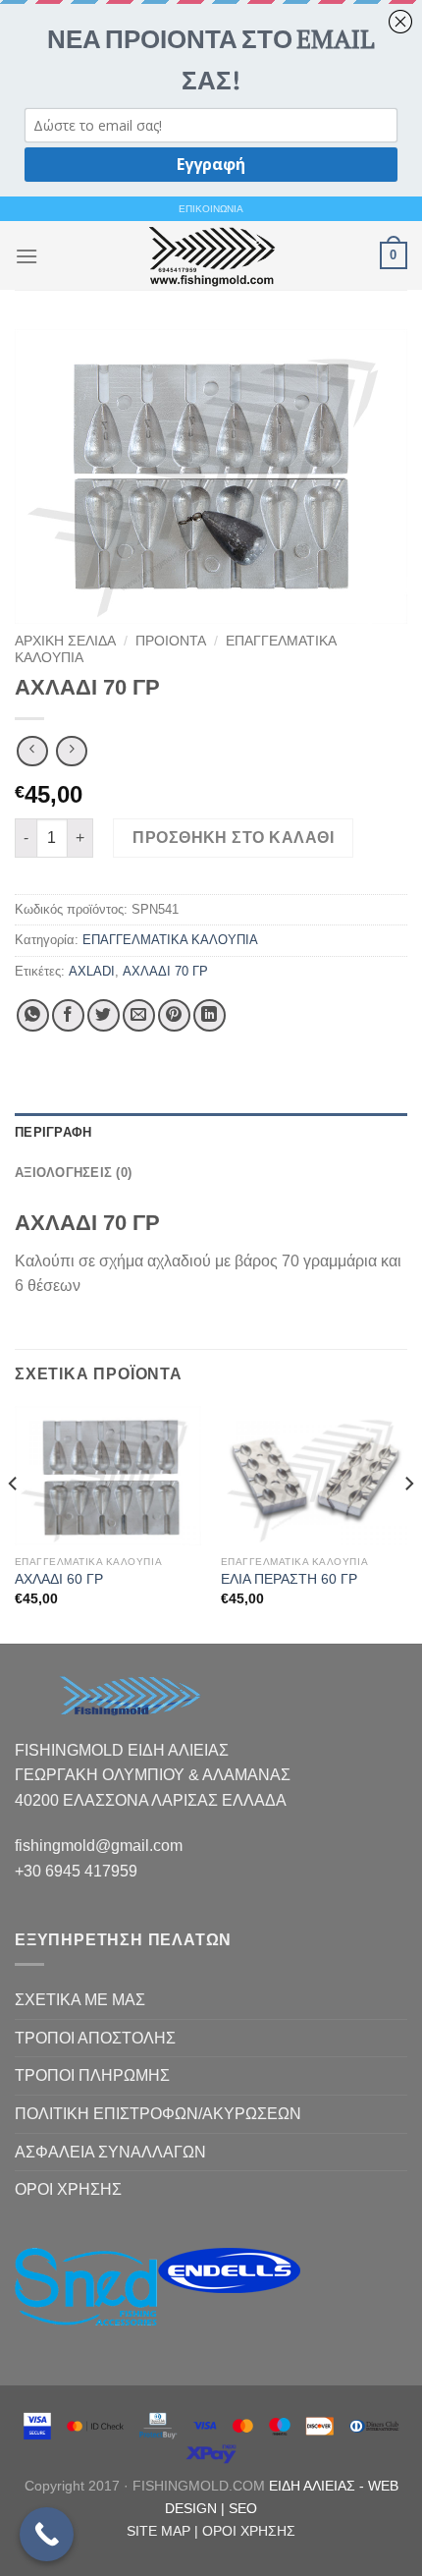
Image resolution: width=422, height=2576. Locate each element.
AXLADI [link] (92, 971)
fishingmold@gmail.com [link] (99, 1846)
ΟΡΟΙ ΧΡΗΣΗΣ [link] (68, 2189)
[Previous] (14, 1523)
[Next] (408, 1523)
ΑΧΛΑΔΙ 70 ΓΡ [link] (165, 971)
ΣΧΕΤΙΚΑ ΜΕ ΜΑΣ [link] (80, 2000)
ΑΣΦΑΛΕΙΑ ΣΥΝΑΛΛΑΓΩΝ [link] (110, 2152)
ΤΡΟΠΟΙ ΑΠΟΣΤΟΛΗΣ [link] (95, 2038)
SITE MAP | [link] (164, 2531)
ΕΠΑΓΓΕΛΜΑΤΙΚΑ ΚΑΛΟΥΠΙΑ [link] (170, 940)
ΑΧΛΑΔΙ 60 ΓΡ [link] (59, 1579)
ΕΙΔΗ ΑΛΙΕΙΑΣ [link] (314, 2486)
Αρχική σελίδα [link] (65, 641)
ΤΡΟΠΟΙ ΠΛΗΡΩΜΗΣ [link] (92, 2075)
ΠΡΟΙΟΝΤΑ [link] (171, 641)
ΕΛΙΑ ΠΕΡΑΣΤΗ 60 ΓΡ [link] (289, 1579)
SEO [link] (243, 2508)
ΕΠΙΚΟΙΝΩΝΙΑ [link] (211, 209)
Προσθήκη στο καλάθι (233, 838)
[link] (211, 255)
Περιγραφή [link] (53, 1132)
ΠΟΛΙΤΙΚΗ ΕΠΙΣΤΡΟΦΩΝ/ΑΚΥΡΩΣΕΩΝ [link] (158, 2114)
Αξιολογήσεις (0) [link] (73, 1173)
